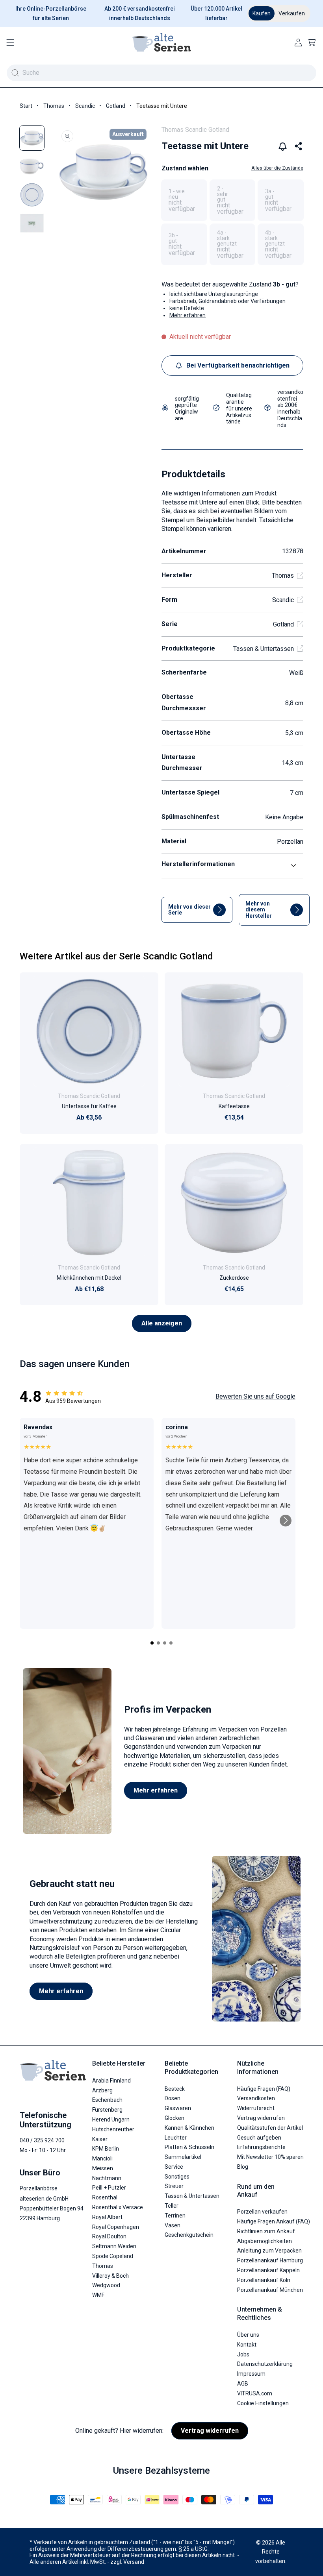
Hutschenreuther (113, 2129)
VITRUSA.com (255, 2393)
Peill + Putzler (109, 2188)
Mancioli (102, 2158)
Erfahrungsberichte (261, 2147)
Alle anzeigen (162, 1323)
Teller (172, 2206)
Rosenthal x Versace (118, 2207)
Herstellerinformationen (198, 864)
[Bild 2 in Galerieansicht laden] (32, 166)
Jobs (243, 2354)
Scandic (85, 106)
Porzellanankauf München (270, 2290)
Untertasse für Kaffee (89, 1106)
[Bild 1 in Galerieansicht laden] (32, 138)
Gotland (116, 106)
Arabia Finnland (111, 2081)
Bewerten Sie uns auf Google (255, 1396)
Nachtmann (107, 2178)
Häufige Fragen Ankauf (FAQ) (274, 2221)
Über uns (248, 2335)
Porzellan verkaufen (262, 2212)
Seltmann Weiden (114, 2246)
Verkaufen (292, 13)
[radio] (184, 200)
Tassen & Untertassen (264, 649)
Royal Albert (107, 2217)
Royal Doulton (109, 2236)
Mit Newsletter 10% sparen (270, 2157)
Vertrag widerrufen (261, 2118)
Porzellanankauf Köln (264, 2280)
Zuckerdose (234, 1278)
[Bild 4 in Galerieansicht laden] (32, 223)
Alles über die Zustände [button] (277, 168)
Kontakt (247, 2345)
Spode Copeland (113, 2256)
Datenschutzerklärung (265, 2364)
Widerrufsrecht (256, 2108)
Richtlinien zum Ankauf (266, 2231)
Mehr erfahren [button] (187, 315)
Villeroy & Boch (110, 2276)
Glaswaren (178, 2108)
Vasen (173, 2225)
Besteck (175, 2089)
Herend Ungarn (111, 2120)
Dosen (173, 2098)
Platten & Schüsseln (189, 2147)
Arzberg (102, 2090)
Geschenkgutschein (189, 2235)
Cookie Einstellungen (263, 2403)
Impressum (251, 2374)
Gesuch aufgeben (259, 2138)
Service (174, 2167)
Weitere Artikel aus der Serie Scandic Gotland (116, 956)
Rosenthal (105, 2197)
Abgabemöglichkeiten (265, 2241)
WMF (98, 2295)
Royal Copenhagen (116, 2227)
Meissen (103, 2168)
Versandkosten (256, 2098)
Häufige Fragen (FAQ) (264, 2089)
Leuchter (176, 2138)
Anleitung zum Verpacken (269, 2251)
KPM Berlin (106, 2149)
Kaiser (100, 2139)
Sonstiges (177, 2177)
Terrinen (175, 2216)
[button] (10, 43)
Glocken (174, 2118)
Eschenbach (107, 2100)
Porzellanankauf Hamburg (270, 2260)
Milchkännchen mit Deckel (89, 1278)
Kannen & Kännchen (189, 2128)
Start (26, 106)
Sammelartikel (183, 2157)
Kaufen (262, 13)
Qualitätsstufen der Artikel (270, 2128)
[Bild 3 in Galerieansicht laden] (32, 195)
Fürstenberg (107, 2110)
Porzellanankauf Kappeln (268, 2270)
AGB (243, 2384)
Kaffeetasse (234, 1106)
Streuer (174, 2186)
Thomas (54, 106)
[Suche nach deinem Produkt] (15, 73)
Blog (243, 2167)
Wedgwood (106, 2285)
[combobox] (161, 73)
